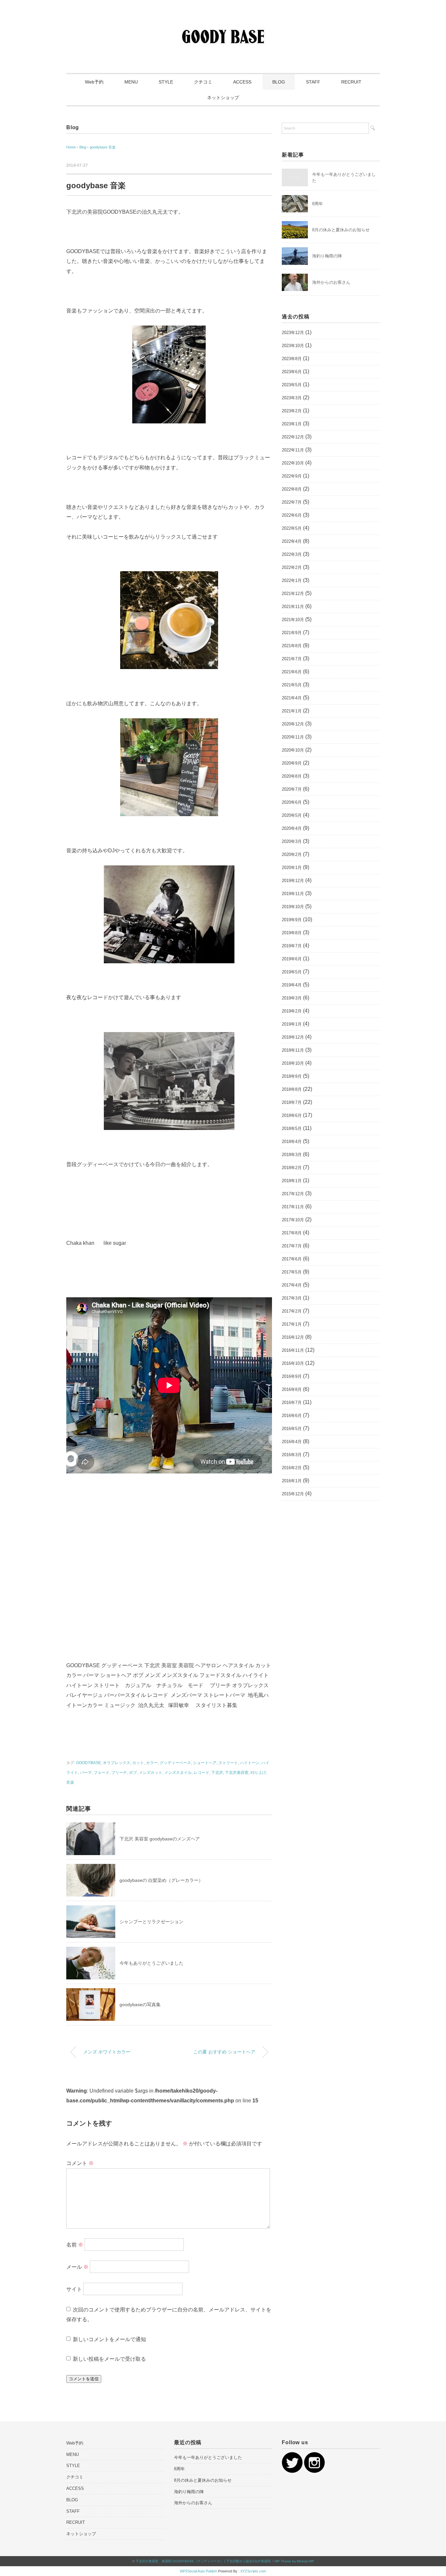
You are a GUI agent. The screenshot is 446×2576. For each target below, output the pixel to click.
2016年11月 (293, 1350)
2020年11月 (293, 737)
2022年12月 (293, 437)
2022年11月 (293, 450)
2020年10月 (293, 750)
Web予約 (94, 82)
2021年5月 (292, 685)
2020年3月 (292, 841)
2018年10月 (293, 1063)
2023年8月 (292, 359)
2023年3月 (292, 398)
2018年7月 (292, 1102)
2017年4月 (292, 1285)
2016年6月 (292, 1416)
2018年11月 (293, 1050)
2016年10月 (293, 1363)
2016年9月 (292, 1376)
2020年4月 (292, 828)
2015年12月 (293, 1494)
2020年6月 (292, 802)
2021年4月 (292, 698)
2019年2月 (292, 1011)
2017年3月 (292, 1298)
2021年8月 (292, 646)
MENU (131, 82)
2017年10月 (293, 1220)
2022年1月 (292, 580)
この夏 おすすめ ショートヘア (224, 2052)
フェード (102, 1773)
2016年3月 (292, 1455)
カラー (152, 1763)
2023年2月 (292, 411)
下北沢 (217, 1773)
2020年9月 (292, 763)
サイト (74, 2289)
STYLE (166, 82)
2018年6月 (292, 1115)
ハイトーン (250, 1763)
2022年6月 (292, 515)
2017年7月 (292, 1246)
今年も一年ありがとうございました (208, 2457)
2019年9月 (292, 920)
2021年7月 (292, 659)
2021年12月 (293, 594)
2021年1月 (292, 711)
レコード (201, 1773)
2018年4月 (292, 1142)
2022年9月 (292, 476)
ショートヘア (205, 1763)
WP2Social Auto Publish (199, 2571)
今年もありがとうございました (151, 1963)
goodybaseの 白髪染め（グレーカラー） (161, 1880)
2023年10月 (293, 346)
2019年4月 (292, 985)
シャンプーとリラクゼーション (151, 1922)
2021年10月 (293, 620)
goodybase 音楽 (103, 147)
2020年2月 (292, 854)
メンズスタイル (178, 1773)
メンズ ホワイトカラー (107, 2052)
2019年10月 (293, 907)
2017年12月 (293, 1194)
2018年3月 (292, 1155)
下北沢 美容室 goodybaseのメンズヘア (160, 1839)
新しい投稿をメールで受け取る (109, 2359)
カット (138, 1763)
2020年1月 (292, 868)
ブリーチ (119, 1773)
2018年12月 (293, 1037)
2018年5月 (292, 1128)
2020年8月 (292, 776)
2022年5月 (292, 528)
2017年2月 (292, 1311)
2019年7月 (292, 946)
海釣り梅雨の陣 (327, 256)
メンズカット (151, 1773)
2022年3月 (292, 554)
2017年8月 (292, 1233)
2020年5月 (292, 815)
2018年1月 (292, 1181)
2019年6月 (292, 959)
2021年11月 (293, 607)
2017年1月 (292, 1324)
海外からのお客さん (331, 282)
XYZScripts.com (253, 2571)
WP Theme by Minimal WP (294, 2561)
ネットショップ (223, 98)
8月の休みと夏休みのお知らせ (341, 230)
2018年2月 (292, 1168)
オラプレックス (117, 1763)
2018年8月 (292, 1089)
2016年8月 (292, 1389)
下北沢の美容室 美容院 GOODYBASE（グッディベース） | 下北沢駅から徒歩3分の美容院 (203, 2561)
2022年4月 (292, 541)
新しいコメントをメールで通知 (109, 2339)
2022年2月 (292, 567)
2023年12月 (293, 333)
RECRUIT (351, 82)
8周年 (318, 204)
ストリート (228, 1763)
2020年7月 (292, 789)
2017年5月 (292, 1272)
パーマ (86, 1773)
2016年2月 (292, 1468)
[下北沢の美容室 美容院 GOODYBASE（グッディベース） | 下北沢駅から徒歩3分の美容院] (223, 24)
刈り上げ (258, 1773)
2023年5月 (292, 385)
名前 (75, 2244)
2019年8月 (292, 933)
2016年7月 (292, 1402)
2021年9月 (292, 633)
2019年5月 (292, 972)
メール (77, 2267)
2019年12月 (293, 881)
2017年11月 (293, 1207)
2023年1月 (292, 424)
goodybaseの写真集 (140, 2004)
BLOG (279, 82)
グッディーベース (175, 1763)
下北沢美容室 (237, 1773)
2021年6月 (292, 672)
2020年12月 (293, 724)
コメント (80, 2163)
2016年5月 (292, 1429)
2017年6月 (292, 1259)
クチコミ (203, 82)
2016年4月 (292, 1442)
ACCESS (242, 82)
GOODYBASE (88, 1763)
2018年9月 (292, 1076)
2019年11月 (293, 894)
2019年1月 (292, 1024)
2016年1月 (292, 1481)
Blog (73, 127)
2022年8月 (292, 489)
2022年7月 (292, 502)
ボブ (133, 1773)
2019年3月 (292, 998)
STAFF (313, 82)
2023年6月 (292, 372)
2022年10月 (293, 463)
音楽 (70, 1782)
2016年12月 (293, 1337)
